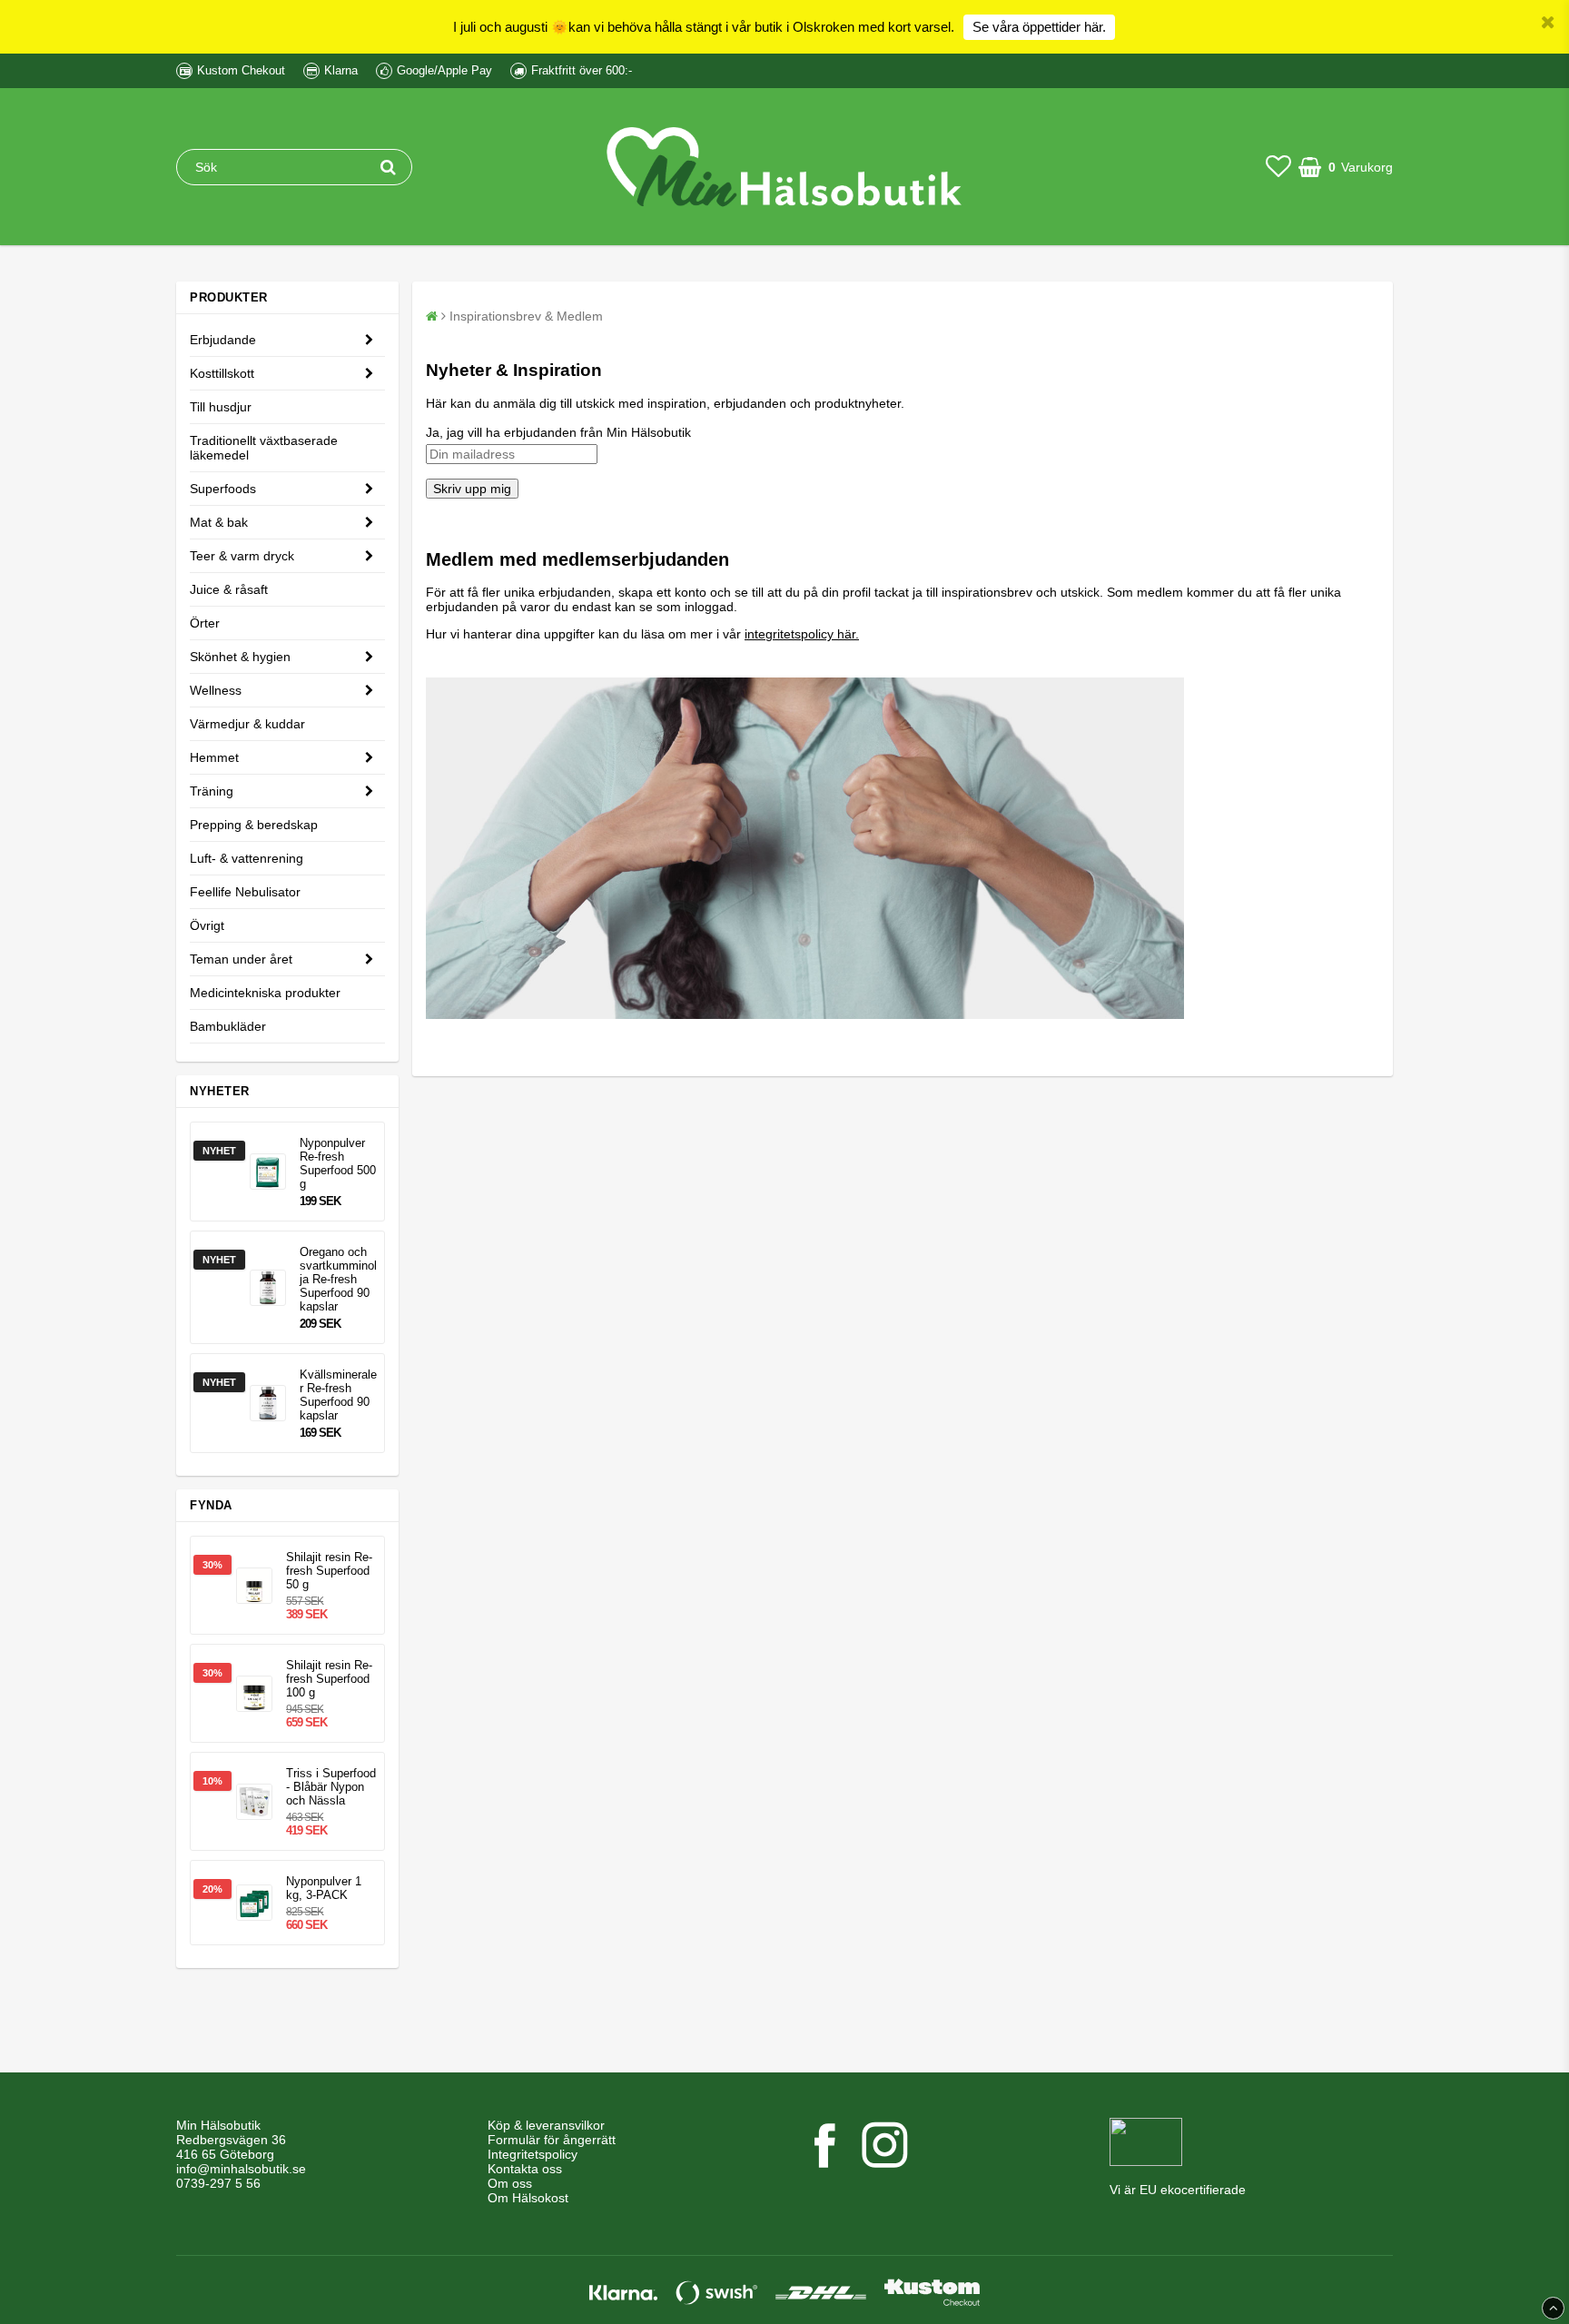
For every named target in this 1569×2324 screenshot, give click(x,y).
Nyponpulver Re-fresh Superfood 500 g (338, 1163)
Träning (212, 791)
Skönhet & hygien (240, 657)
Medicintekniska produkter (265, 993)
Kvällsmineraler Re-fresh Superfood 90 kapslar (338, 1395)
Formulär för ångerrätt (552, 2140)
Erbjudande (223, 340)
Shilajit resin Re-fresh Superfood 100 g (329, 1679)
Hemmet (214, 757)
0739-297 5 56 (218, 2183)
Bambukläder (228, 1026)
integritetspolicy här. (802, 634)
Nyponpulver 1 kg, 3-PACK (324, 1888)
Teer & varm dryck (242, 556)
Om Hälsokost (528, 2198)
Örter (205, 623)
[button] (1278, 167)
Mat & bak (219, 522)
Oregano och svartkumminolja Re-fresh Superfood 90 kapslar (338, 1279)
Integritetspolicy (533, 2154)
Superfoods (223, 489)
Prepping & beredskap (254, 825)
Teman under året (241, 959)
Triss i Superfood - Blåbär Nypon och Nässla (331, 1787)
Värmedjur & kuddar (247, 724)
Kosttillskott (222, 373)
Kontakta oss (525, 2169)
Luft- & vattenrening (247, 858)
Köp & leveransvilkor (546, 2125)
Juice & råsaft (229, 589)
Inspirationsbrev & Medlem (526, 316)
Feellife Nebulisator (245, 892)
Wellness (216, 690)
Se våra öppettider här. (1039, 27)
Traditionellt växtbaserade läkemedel (264, 448)
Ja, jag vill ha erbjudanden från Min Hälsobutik (558, 432)
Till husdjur (221, 407)
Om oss (510, 2183)
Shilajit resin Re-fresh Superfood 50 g (329, 1571)
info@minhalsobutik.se (241, 2169)
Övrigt (207, 925)
